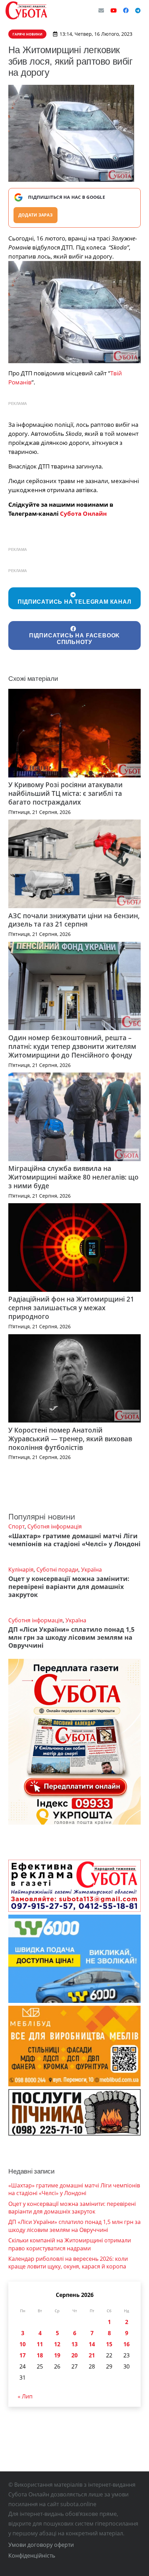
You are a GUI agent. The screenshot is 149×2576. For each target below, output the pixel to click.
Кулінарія (21, 1570)
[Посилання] (26, 10)
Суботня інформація (55, 1526)
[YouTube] (114, 10)
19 (57, 2355)
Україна (91, 1570)
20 (74, 2355)
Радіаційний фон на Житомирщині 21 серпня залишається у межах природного (71, 1308)
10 (23, 2344)
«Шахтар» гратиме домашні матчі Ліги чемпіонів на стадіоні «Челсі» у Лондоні (74, 1540)
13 (74, 2344)
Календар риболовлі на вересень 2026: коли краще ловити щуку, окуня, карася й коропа (68, 2263)
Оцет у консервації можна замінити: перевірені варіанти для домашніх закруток (69, 1587)
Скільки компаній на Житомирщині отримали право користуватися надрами (70, 2244)
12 (57, 2344)
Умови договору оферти (41, 2545)
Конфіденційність (32, 2555)
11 (40, 2344)
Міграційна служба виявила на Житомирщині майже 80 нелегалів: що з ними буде (73, 1177)
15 (109, 2344)
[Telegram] (138, 10)
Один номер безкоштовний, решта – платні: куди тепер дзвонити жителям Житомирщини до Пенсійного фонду (72, 1046)
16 (126, 2344)
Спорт (16, 1526)
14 (92, 2344)
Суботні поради (57, 1570)
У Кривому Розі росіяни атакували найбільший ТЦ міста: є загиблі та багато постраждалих (65, 793)
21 (92, 2355)
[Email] (101, 10)
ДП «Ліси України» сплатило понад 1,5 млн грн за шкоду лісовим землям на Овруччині (71, 1637)
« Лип (25, 2396)
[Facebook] (126, 10)
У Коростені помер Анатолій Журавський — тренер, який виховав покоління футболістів (70, 1439)
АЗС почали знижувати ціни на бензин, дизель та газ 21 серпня (74, 920)
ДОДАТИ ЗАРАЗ (36, 215)
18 (40, 2355)
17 (23, 2355)
